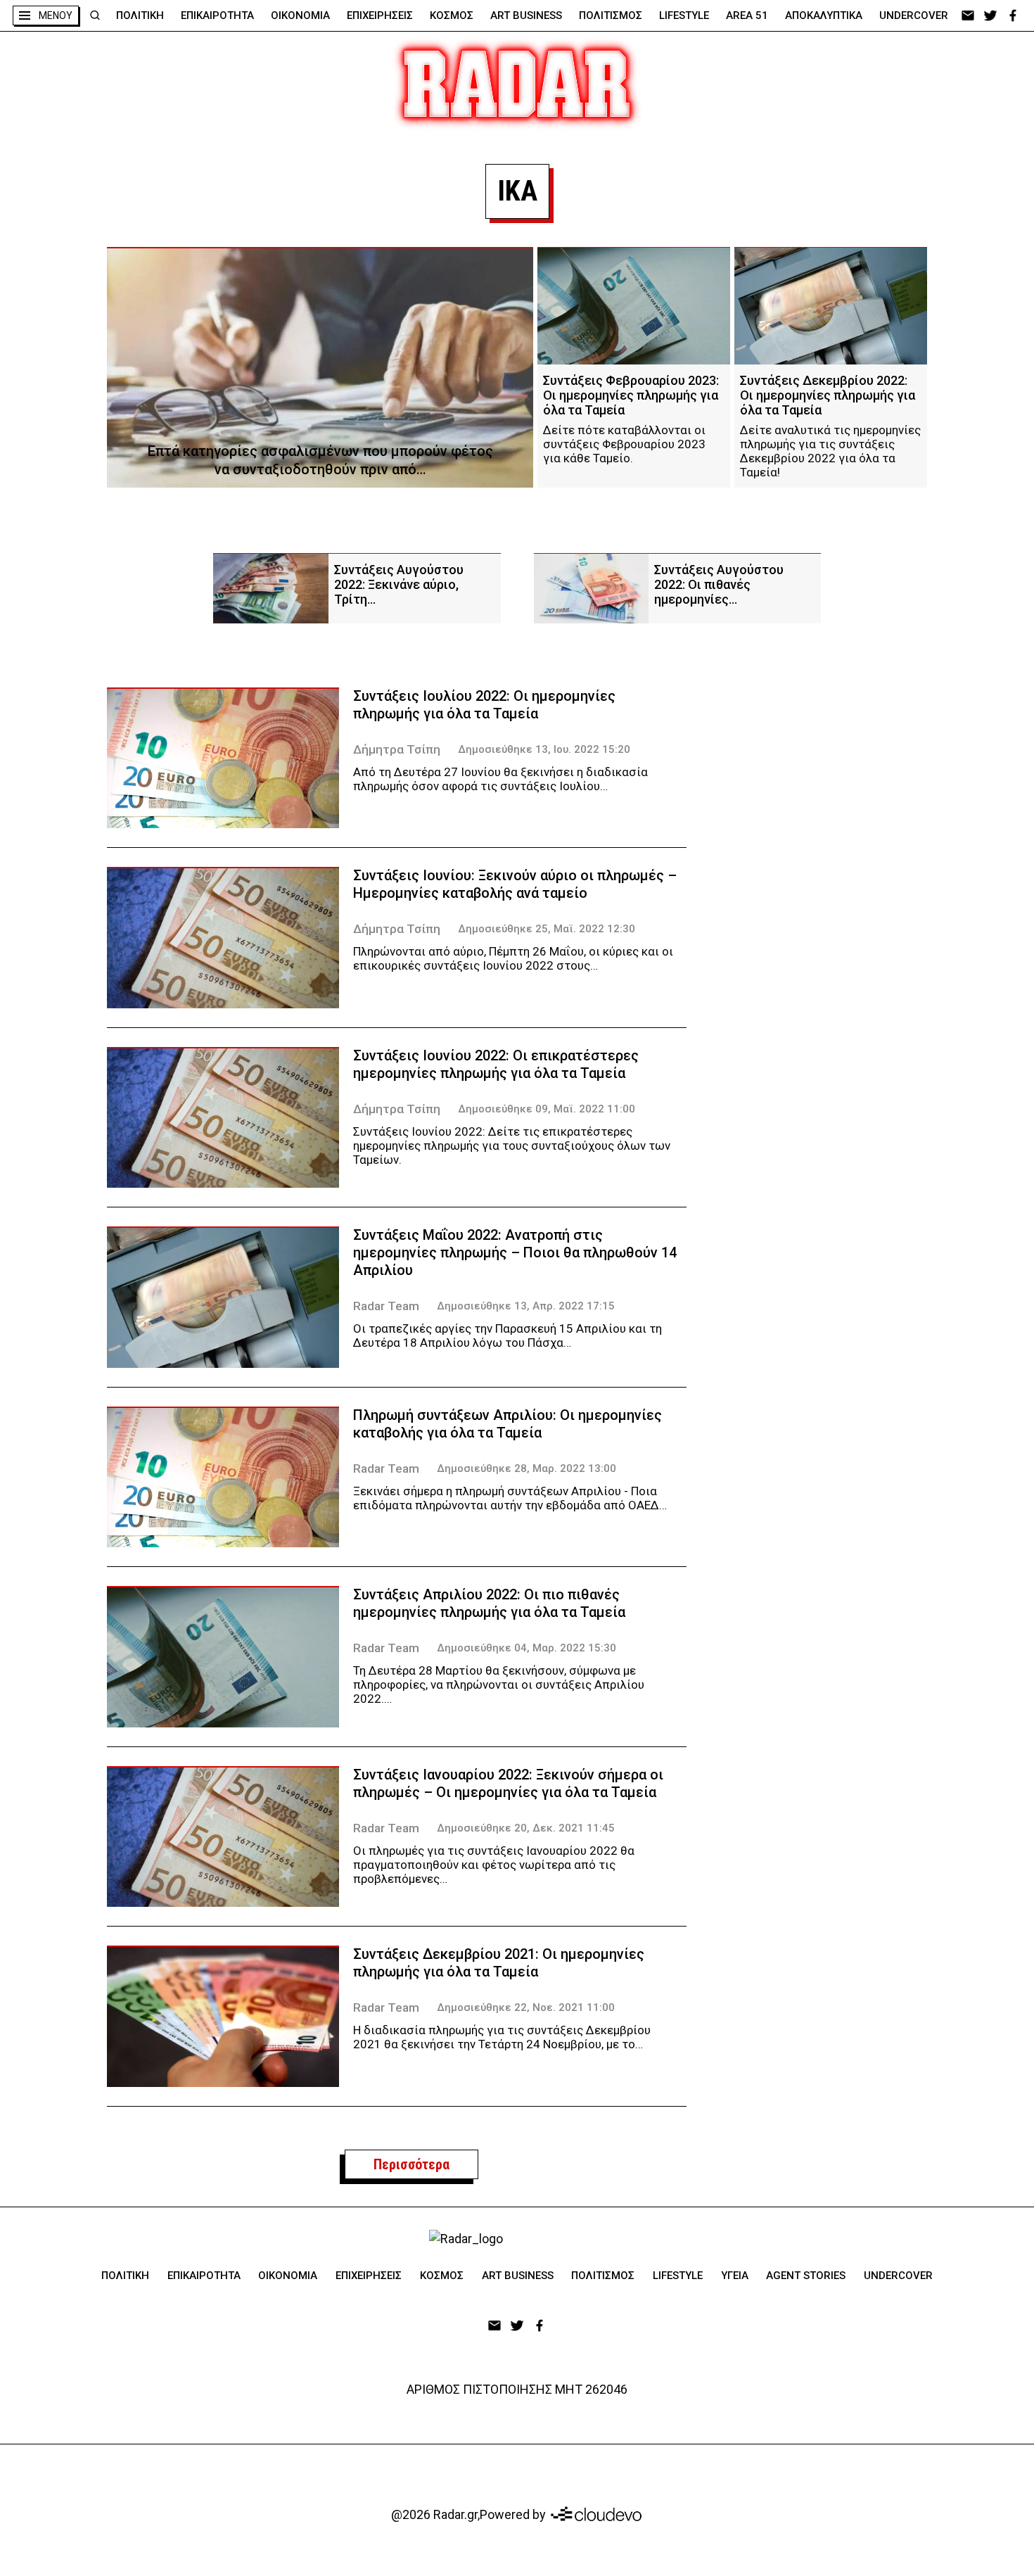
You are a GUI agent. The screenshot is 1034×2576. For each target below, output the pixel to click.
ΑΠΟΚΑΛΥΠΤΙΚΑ (824, 15)
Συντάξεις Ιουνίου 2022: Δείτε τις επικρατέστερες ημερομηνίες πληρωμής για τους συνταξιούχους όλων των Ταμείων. (512, 1146)
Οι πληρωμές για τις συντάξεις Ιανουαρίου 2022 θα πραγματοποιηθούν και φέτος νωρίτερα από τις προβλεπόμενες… (494, 1865)
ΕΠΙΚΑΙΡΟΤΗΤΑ (217, 15)
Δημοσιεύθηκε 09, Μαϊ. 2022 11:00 (547, 1109)
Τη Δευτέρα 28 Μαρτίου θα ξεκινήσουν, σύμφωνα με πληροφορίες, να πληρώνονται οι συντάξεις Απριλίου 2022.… (499, 1684)
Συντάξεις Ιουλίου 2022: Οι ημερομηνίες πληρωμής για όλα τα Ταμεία (484, 705)
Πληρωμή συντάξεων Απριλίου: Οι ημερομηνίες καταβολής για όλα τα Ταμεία (508, 1424)
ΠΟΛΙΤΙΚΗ (140, 15)
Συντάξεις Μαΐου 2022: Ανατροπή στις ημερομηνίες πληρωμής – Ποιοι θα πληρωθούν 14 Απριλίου (515, 1252)
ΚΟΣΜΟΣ (452, 15)
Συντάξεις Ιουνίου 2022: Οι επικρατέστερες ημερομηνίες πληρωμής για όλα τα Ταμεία (496, 1064)
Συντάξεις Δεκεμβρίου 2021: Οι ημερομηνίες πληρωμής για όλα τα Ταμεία (499, 1963)
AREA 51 (747, 15)
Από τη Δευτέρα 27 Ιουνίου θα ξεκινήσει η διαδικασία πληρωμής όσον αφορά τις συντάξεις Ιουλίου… (500, 779)
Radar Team (386, 1306)
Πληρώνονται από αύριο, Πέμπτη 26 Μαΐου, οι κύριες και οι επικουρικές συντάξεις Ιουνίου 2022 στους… (513, 958)
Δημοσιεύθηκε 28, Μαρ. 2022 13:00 (526, 1468)
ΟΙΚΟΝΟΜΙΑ (300, 15)
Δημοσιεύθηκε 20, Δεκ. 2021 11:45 (526, 1828)
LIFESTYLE (684, 15)
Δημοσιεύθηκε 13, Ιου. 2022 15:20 (544, 749)
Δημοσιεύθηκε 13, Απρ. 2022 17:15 (526, 1306)
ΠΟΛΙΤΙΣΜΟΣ (611, 15)
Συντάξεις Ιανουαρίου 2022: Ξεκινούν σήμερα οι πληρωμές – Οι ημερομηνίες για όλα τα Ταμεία (508, 1783)
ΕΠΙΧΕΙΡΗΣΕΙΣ (380, 15)
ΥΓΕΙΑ (735, 2276)
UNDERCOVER (914, 15)
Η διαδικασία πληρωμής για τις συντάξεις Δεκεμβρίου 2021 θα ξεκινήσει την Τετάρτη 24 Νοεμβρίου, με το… (502, 2037)
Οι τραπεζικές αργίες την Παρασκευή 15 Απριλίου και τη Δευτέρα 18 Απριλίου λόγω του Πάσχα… (508, 1335)
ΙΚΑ (517, 191)
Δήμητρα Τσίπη (397, 749)
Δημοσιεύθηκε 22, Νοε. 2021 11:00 (526, 2007)
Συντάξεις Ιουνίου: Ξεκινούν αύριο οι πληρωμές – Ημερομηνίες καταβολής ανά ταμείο (515, 884)
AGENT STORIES (806, 2276)
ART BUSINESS (526, 15)
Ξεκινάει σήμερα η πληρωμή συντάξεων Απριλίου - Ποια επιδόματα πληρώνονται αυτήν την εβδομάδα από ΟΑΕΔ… (510, 1498)
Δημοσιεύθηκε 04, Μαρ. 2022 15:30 (526, 1648)
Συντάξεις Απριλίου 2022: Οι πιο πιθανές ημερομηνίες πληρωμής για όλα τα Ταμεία (489, 1603)
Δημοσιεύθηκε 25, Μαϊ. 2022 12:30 (547, 929)
